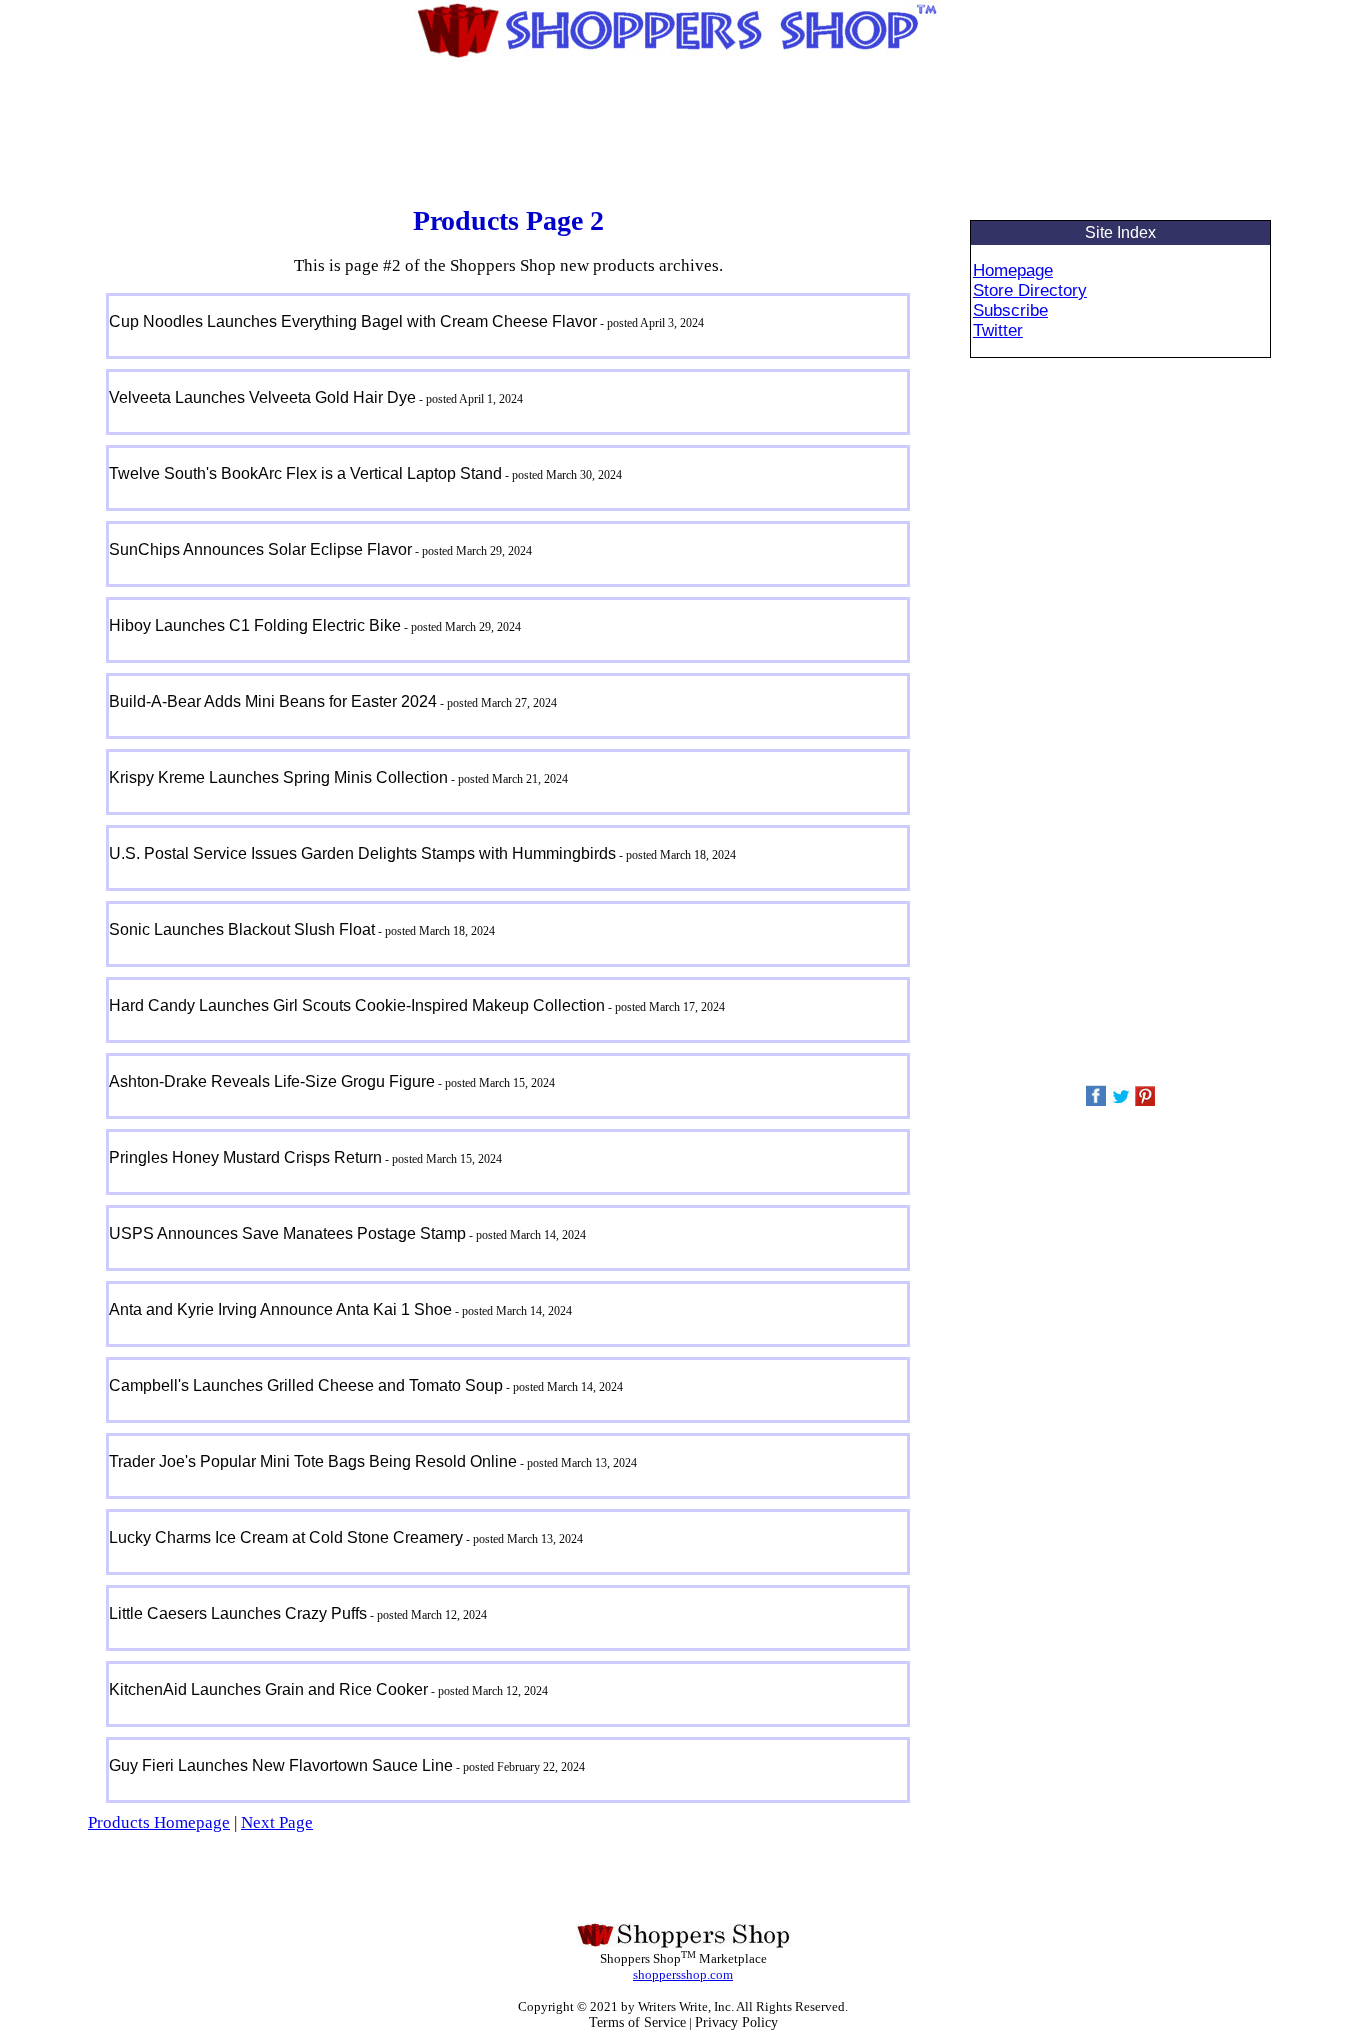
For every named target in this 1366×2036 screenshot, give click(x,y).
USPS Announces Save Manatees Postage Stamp (287, 1233)
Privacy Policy (736, 2022)
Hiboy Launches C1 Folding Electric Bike (255, 625)
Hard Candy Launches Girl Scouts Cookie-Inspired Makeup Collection (357, 1005)
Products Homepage (159, 1822)
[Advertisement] (683, 135)
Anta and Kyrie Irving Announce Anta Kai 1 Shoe (280, 1309)
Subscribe (1010, 310)
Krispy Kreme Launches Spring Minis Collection (278, 777)
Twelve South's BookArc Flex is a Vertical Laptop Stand (305, 473)
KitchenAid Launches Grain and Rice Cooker (268, 1689)
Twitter (998, 330)
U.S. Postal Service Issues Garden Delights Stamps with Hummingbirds (362, 853)
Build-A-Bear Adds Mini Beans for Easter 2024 (273, 701)
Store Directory (1030, 290)
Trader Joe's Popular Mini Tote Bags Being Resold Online (313, 1461)
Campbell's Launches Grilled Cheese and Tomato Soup (306, 1385)
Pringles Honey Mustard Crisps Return (245, 1157)
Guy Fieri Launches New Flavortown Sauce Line (281, 1765)
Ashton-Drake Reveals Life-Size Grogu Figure (272, 1081)
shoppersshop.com (683, 1974)
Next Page (277, 1822)
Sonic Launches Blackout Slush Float (242, 929)
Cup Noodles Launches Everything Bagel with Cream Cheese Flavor (353, 321)
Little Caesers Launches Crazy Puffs (238, 1613)
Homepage (1013, 270)
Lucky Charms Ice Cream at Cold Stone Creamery (286, 1537)
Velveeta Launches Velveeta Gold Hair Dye (262, 397)
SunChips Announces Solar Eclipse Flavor (260, 549)
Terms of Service (637, 2022)
